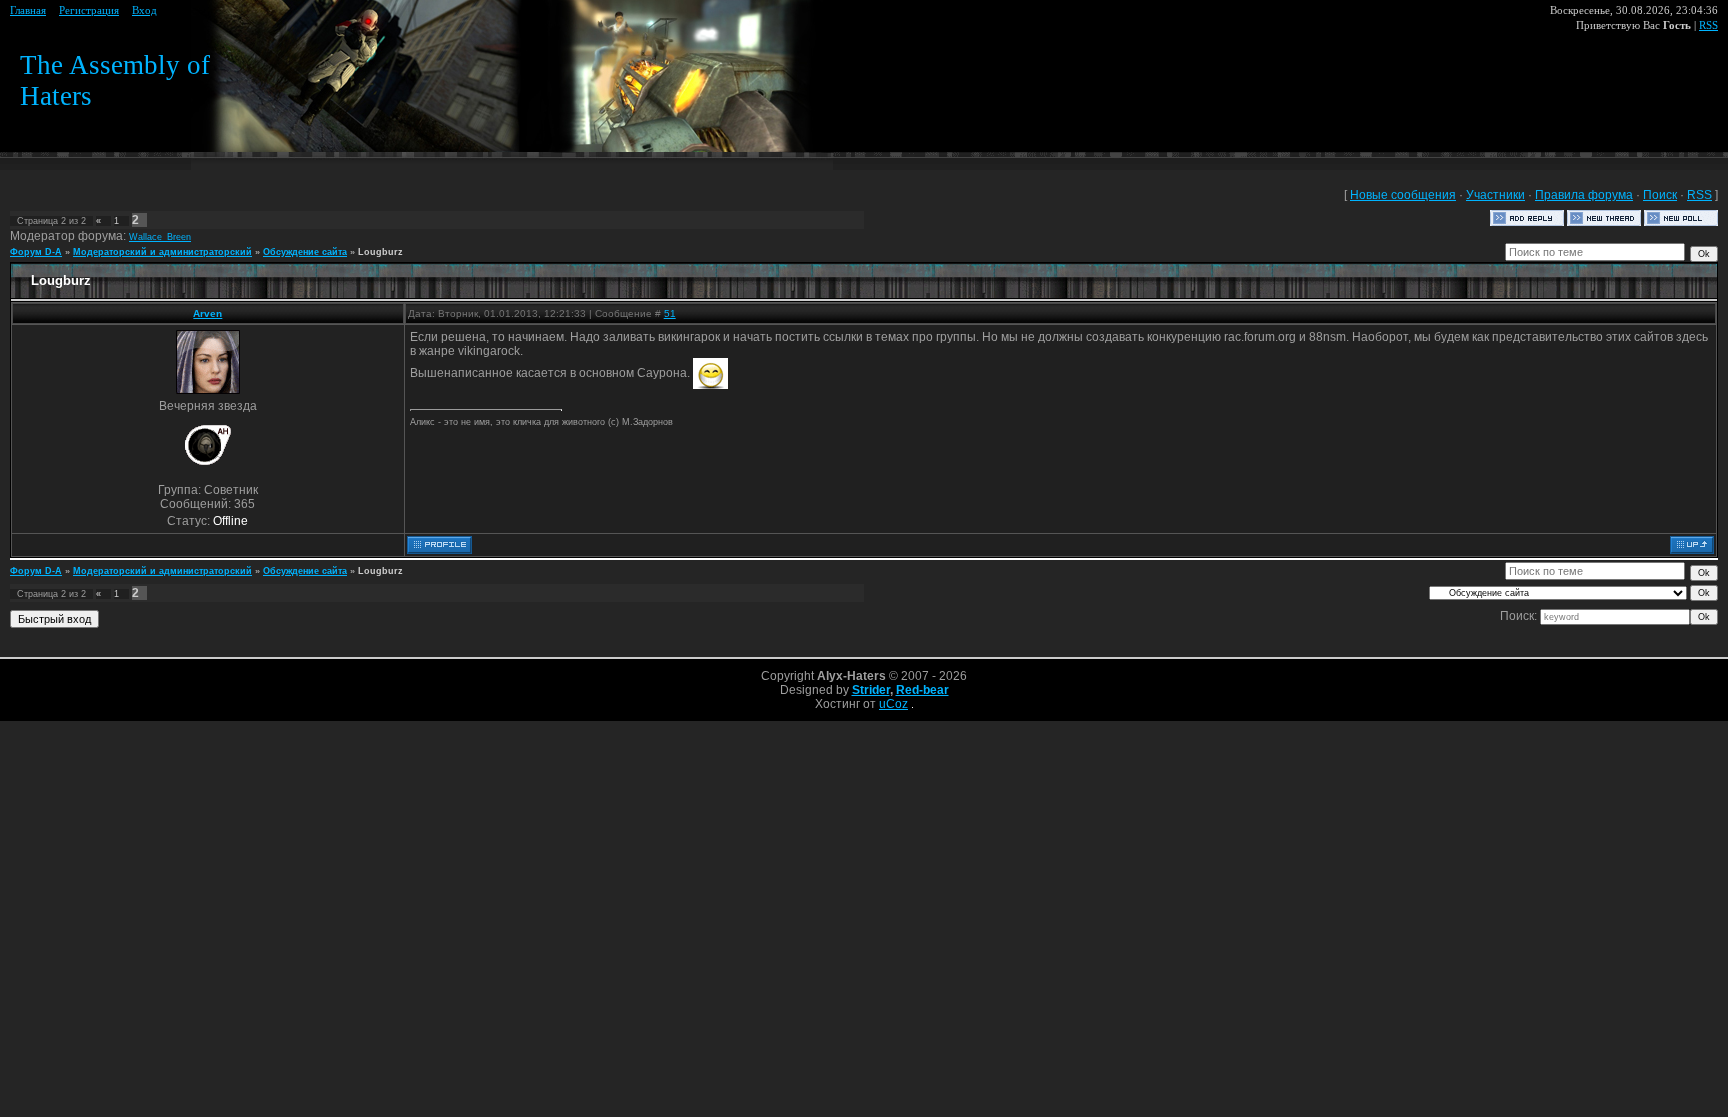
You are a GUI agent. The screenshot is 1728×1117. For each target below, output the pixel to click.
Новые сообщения (1403, 195)
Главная (28, 10)
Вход (144, 10)
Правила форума (1584, 195)
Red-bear (922, 690)
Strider (871, 690)
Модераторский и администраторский (162, 252)
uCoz (893, 704)
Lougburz (380, 252)
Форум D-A (36, 252)
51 (670, 313)
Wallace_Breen (160, 237)
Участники (1495, 195)
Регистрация (89, 10)
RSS (1708, 25)
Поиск (1660, 195)
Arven (207, 313)
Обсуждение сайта (305, 252)
